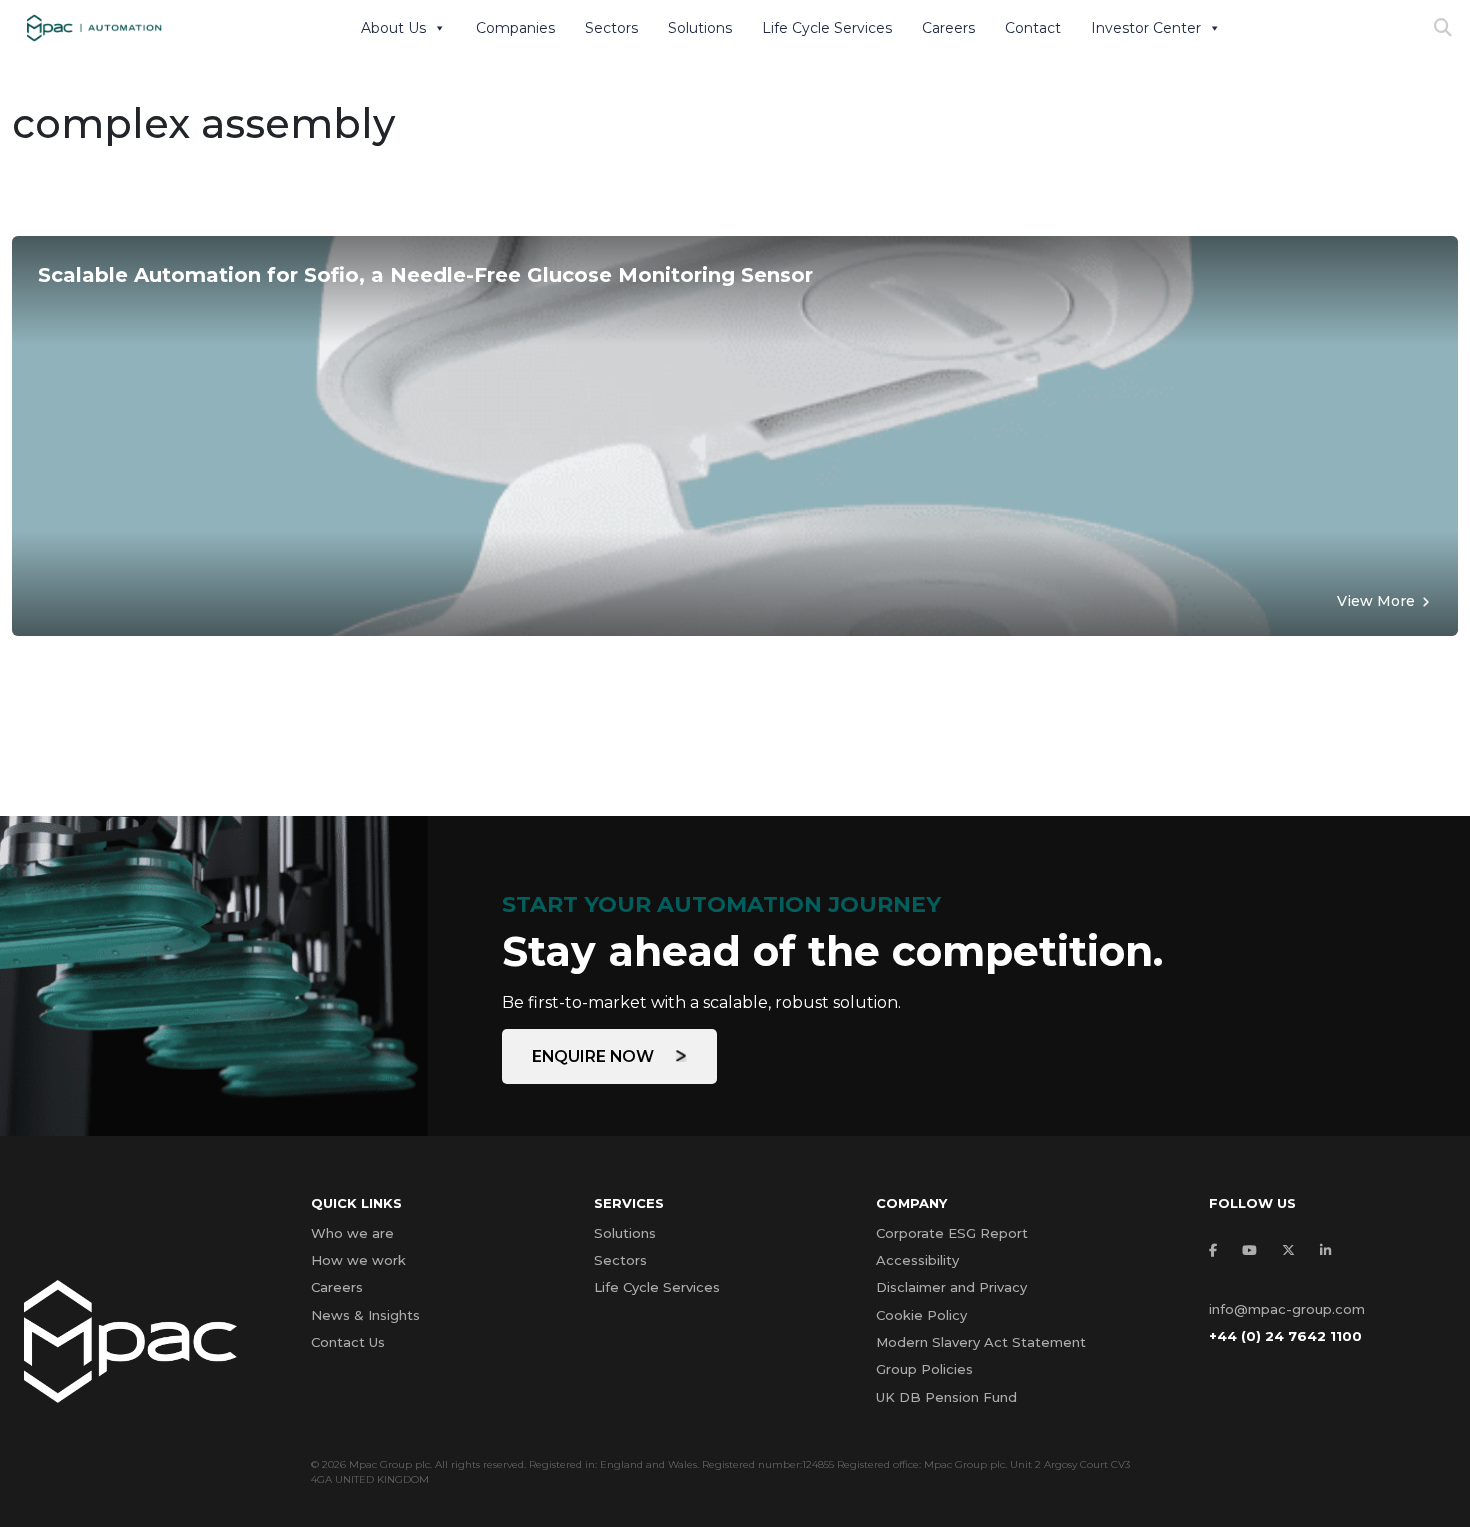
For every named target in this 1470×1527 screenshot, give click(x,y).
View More (1376, 601)
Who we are (352, 1233)
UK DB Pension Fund (946, 1397)
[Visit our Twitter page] (1293, 1250)
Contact (1033, 28)
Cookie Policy (921, 1315)
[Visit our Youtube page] (1254, 1250)
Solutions (700, 28)
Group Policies (924, 1369)
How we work (358, 1260)
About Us (393, 28)
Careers (948, 28)
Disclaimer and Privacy (951, 1287)
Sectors (611, 28)
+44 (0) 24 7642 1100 (1285, 1336)
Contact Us (348, 1342)
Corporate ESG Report (952, 1233)
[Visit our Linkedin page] (1330, 1250)
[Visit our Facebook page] (1218, 1250)
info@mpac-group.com (1287, 1309)
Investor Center (1146, 28)
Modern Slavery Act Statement (981, 1342)
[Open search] (1443, 28)
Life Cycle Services (827, 28)
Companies (515, 28)
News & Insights (365, 1315)
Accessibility (917, 1260)
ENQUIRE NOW (595, 1056)
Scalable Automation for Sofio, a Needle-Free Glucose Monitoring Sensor (425, 275)
